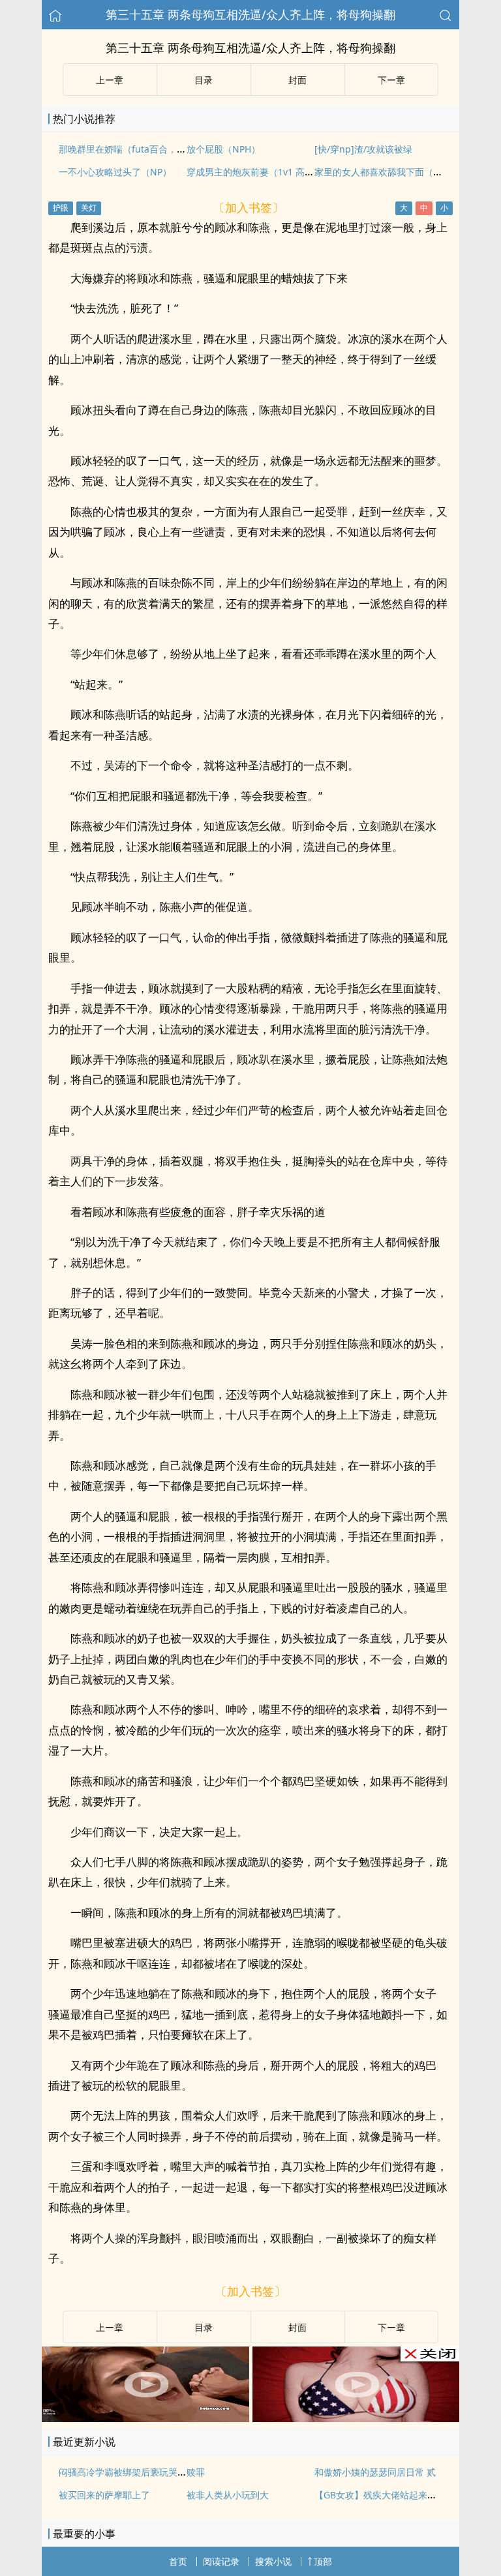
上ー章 (110, 80)
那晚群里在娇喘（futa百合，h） (125, 149)
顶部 (323, 2561)
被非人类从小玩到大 (228, 2495)
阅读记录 (221, 2561)
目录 (204, 80)
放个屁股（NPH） (223, 149)
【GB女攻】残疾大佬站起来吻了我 (385, 2495)
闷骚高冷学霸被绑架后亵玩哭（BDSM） (140, 2472)
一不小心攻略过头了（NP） (115, 172)
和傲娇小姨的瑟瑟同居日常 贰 (375, 2472)
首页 (178, 2561)
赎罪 (196, 2472)
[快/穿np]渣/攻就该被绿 (363, 149)
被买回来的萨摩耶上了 (104, 2495)
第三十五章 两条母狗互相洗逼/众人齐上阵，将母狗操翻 (250, 14)
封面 (297, 80)
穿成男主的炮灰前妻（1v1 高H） (253, 172)
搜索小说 (273, 2561)
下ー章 (391, 80)
